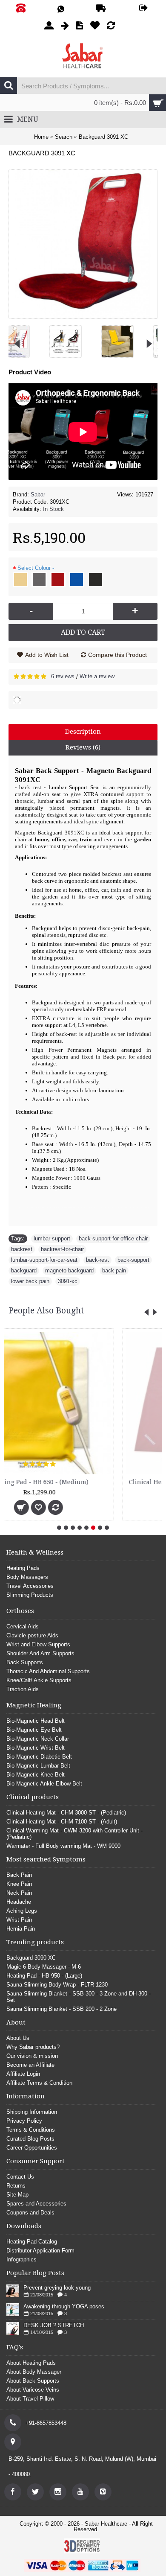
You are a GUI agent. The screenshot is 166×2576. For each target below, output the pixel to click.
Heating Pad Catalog (32, 2242)
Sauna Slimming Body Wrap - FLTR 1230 (57, 1985)
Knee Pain (19, 1884)
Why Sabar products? (33, 2047)
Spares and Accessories (36, 2204)
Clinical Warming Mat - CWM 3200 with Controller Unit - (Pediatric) (74, 1834)
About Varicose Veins (33, 2390)
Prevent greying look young (57, 2288)
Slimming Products (30, 1595)
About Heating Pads (31, 2363)
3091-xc (68, 1281)
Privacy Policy (24, 2121)
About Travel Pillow (30, 2399)
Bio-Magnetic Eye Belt (34, 1730)
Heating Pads (23, 1568)
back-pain (114, 1270)
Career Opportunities (32, 2148)
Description (83, 732)
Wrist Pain (19, 1920)
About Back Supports (33, 2381)
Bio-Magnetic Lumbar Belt (38, 1766)
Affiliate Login (23, 2074)
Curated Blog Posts (30, 2139)
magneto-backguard (69, 1270)
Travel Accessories (30, 1586)
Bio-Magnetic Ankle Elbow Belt (44, 1784)
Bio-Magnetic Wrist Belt (36, 1748)
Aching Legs (22, 1911)
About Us (18, 2038)
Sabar (38, 494)
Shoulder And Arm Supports (40, 1653)
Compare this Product (117, 655)
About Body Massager (34, 2372)
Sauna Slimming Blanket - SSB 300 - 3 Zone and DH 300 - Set (79, 1997)
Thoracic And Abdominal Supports (48, 1671)
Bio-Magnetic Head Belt (36, 1721)
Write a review (97, 676)
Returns (16, 2186)
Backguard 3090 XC (31, 1958)
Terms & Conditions (31, 2130)
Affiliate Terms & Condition (39, 2083)
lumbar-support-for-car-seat (44, 1260)
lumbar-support (52, 1238)
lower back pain (30, 1281)
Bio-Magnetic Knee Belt (36, 1775)
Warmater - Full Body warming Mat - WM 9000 (63, 1846)
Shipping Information (32, 2112)
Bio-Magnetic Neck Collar (38, 1739)
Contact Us (20, 2177)
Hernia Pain (21, 1929)
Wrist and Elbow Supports (38, 1644)
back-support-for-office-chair (113, 1238)
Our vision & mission (32, 2056)
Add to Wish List (47, 655)
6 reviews (63, 676)
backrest (22, 1249)
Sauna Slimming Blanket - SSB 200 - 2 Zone (62, 2009)
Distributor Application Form (40, 2251)
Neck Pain (19, 1893)
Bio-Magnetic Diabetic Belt (39, 1757)
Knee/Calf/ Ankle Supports (39, 1680)
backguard (24, 1270)
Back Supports (25, 1662)
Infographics (21, 2259)
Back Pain (19, 1875)
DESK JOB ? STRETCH (54, 2325)
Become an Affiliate (30, 2065)
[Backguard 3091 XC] (27, 338)
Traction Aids (23, 1689)
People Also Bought (46, 1311)
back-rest (97, 1260)
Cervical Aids (23, 1626)
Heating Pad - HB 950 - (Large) (44, 1976)
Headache (19, 1902)
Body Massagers (27, 1577)
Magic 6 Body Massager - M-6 (44, 1967)
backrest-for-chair (62, 1249)
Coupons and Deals (30, 2213)
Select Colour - (36, 568)
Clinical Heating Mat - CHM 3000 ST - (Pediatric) (88, 1482)
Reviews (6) (83, 747)
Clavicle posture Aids (32, 1635)
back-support (133, 1260)
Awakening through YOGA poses (64, 2306)
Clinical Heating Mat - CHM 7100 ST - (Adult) (62, 1822)
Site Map (17, 2195)
